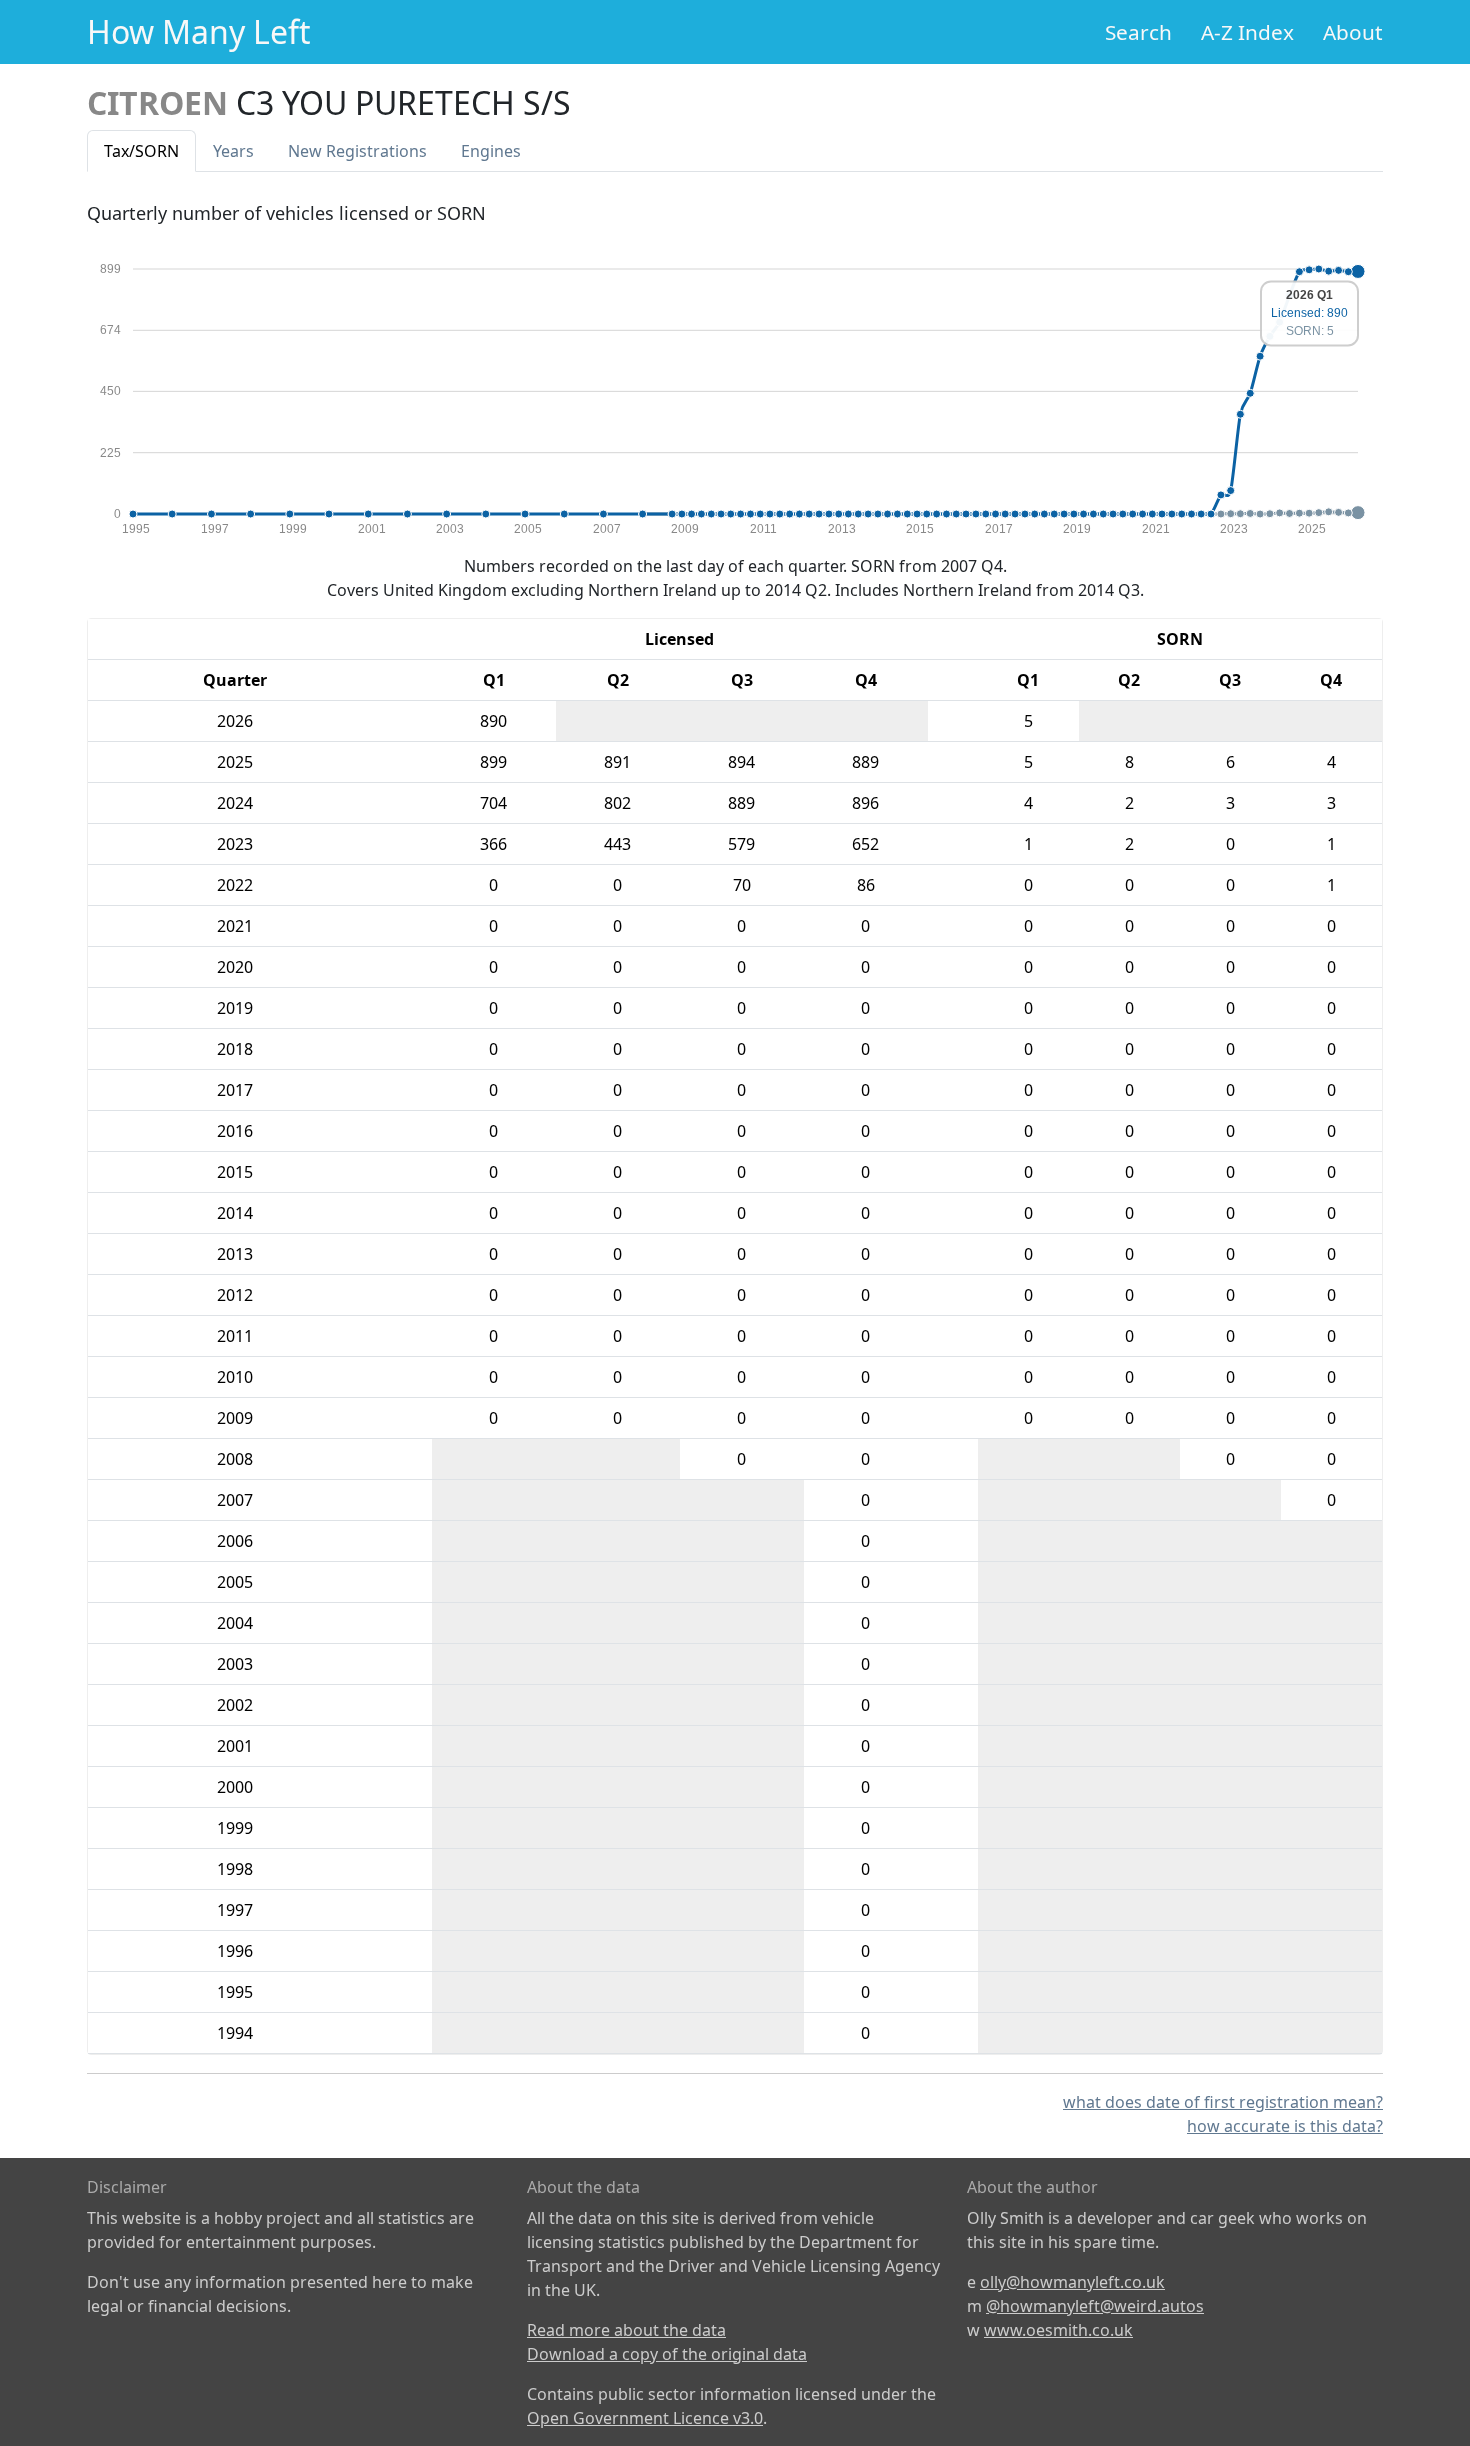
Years (233, 151)
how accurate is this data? (1285, 2126)
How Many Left (199, 31)
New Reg (357, 151)
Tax (141, 151)
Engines (491, 151)
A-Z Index (1247, 32)
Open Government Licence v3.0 (645, 2418)
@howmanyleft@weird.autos (1095, 2306)
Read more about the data (626, 2330)
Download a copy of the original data (667, 2354)
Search (1138, 32)
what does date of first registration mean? (1223, 2102)
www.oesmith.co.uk (1058, 2330)
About (1353, 32)
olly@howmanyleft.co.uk (1072, 2282)
